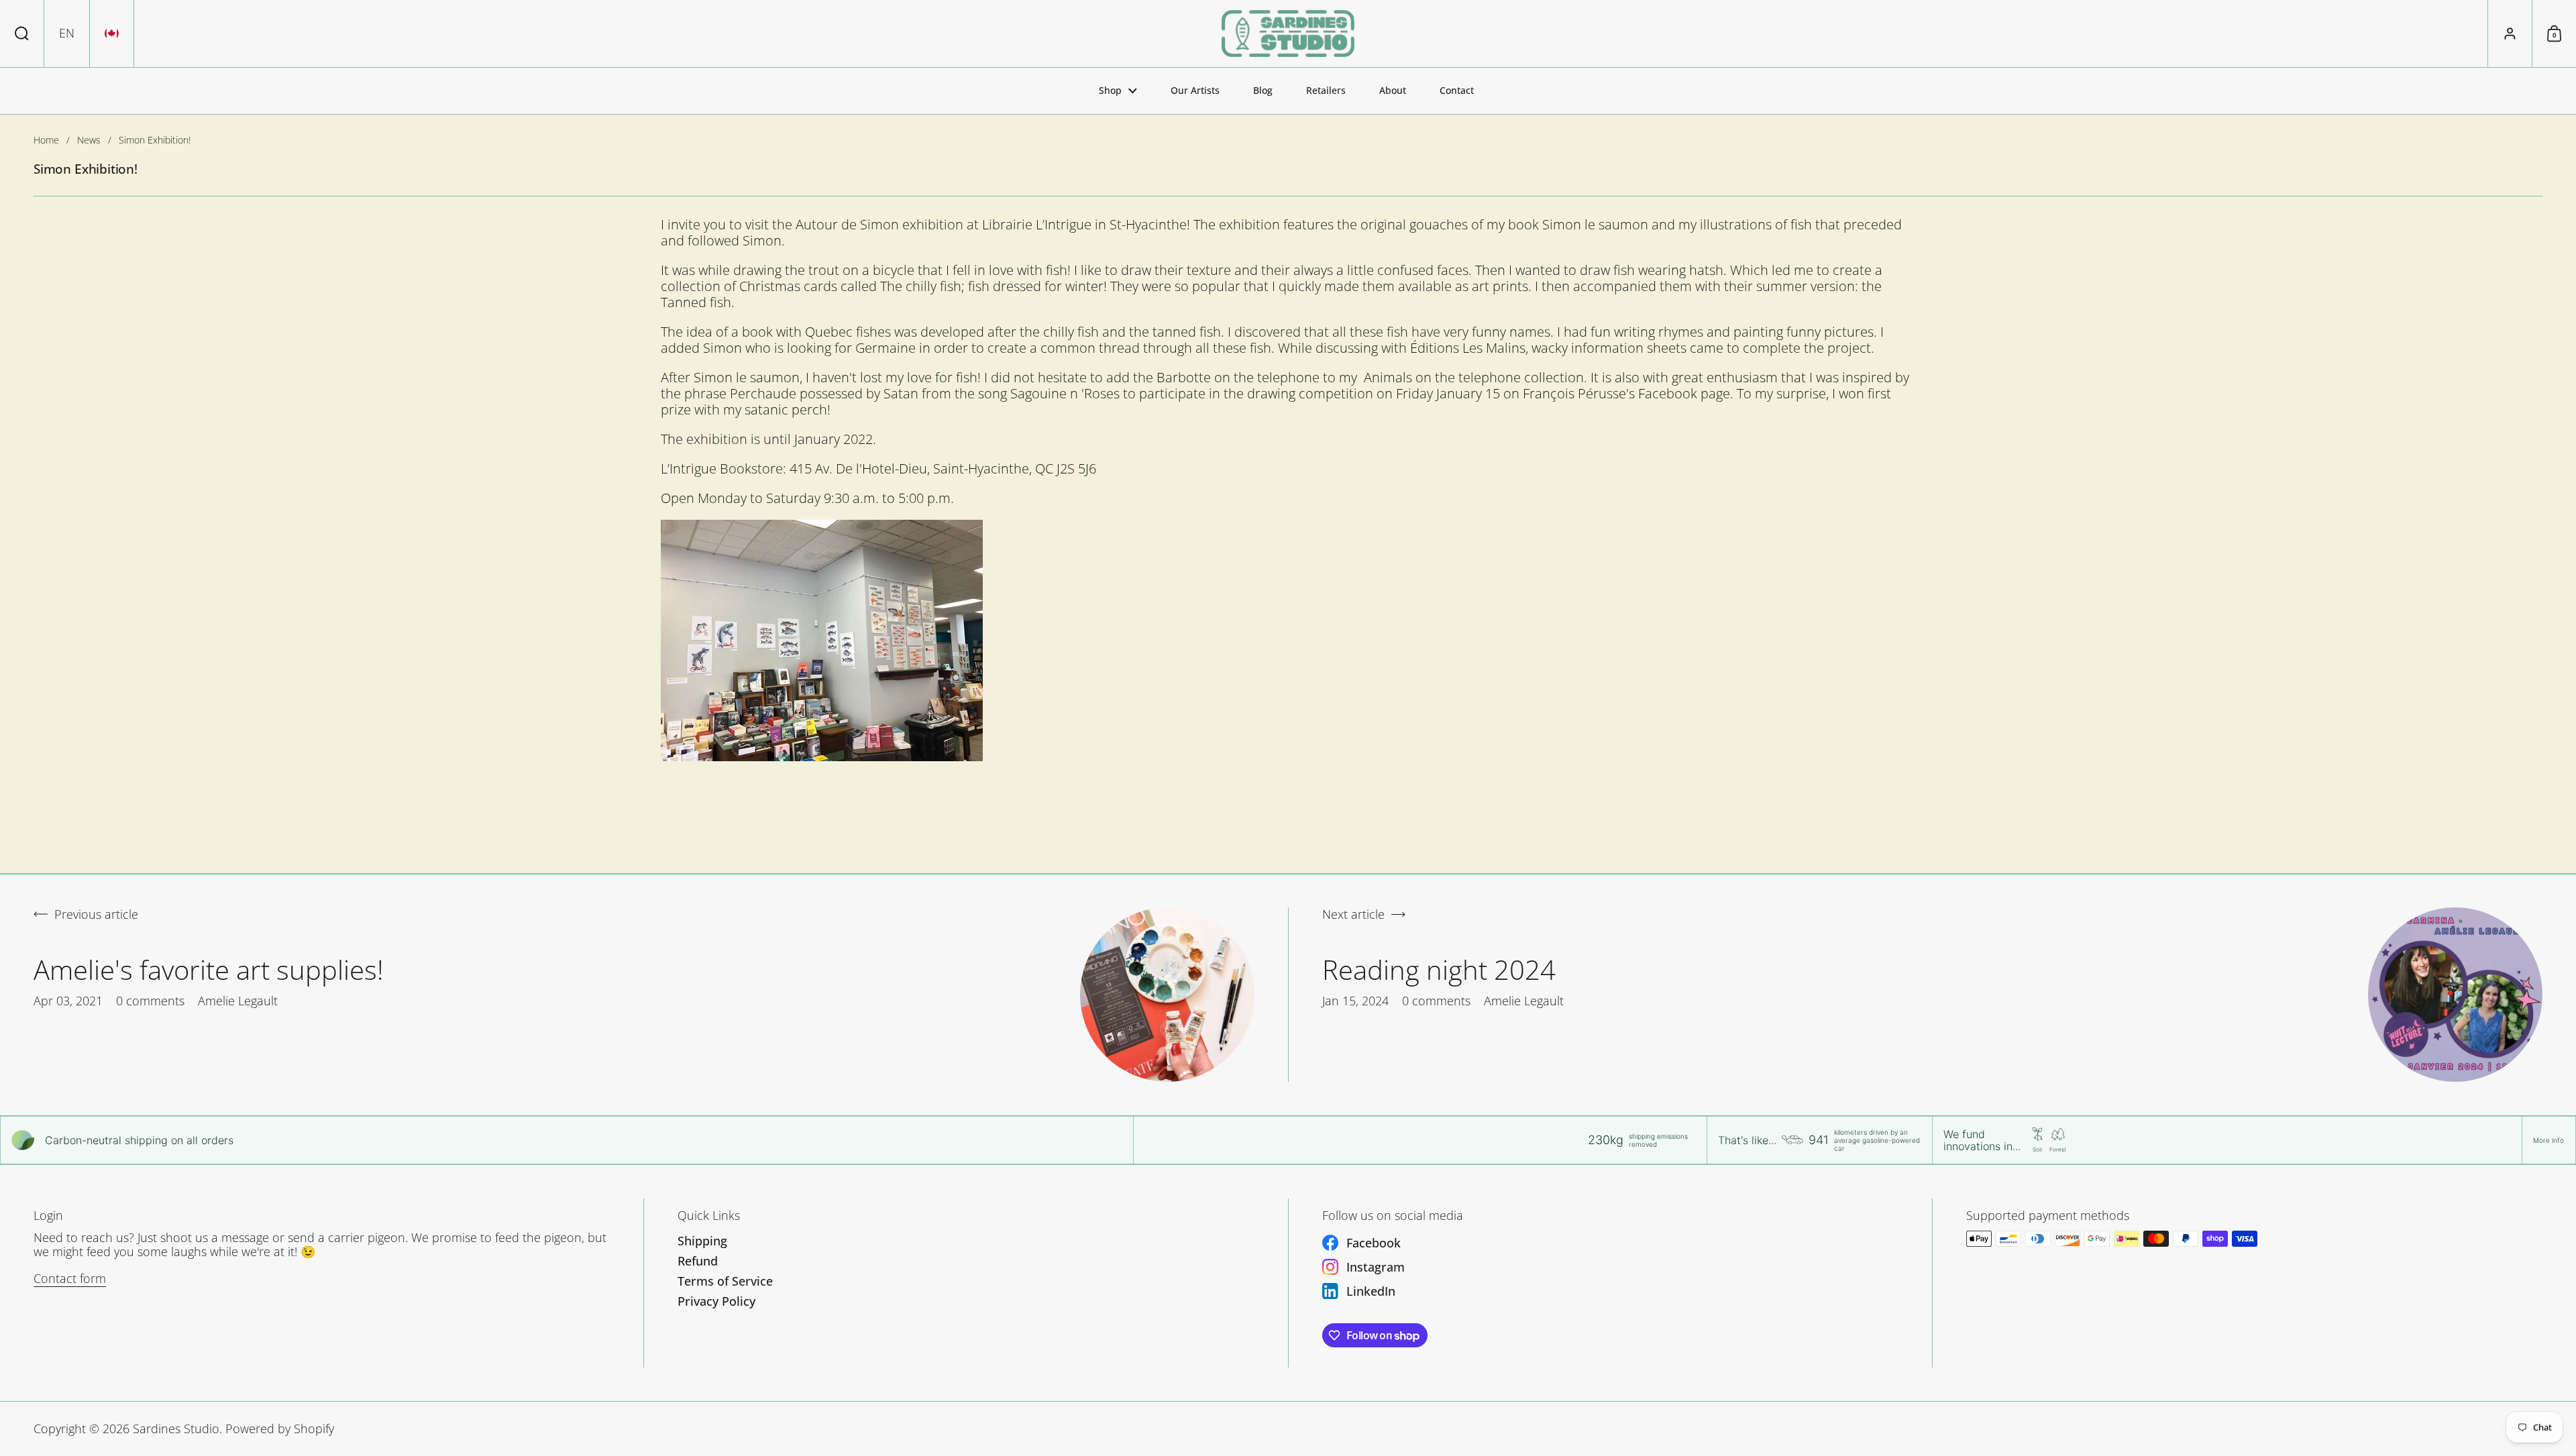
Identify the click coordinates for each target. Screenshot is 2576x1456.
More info (2548, 1140)
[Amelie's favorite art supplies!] (1167, 995)
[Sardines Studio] (1288, 34)
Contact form (70, 1278)
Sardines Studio (176, 1429)
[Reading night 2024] (2455, 995)
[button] (22, 34)
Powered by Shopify (280, 1429)
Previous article (96, 915)
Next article (1353, 915)
